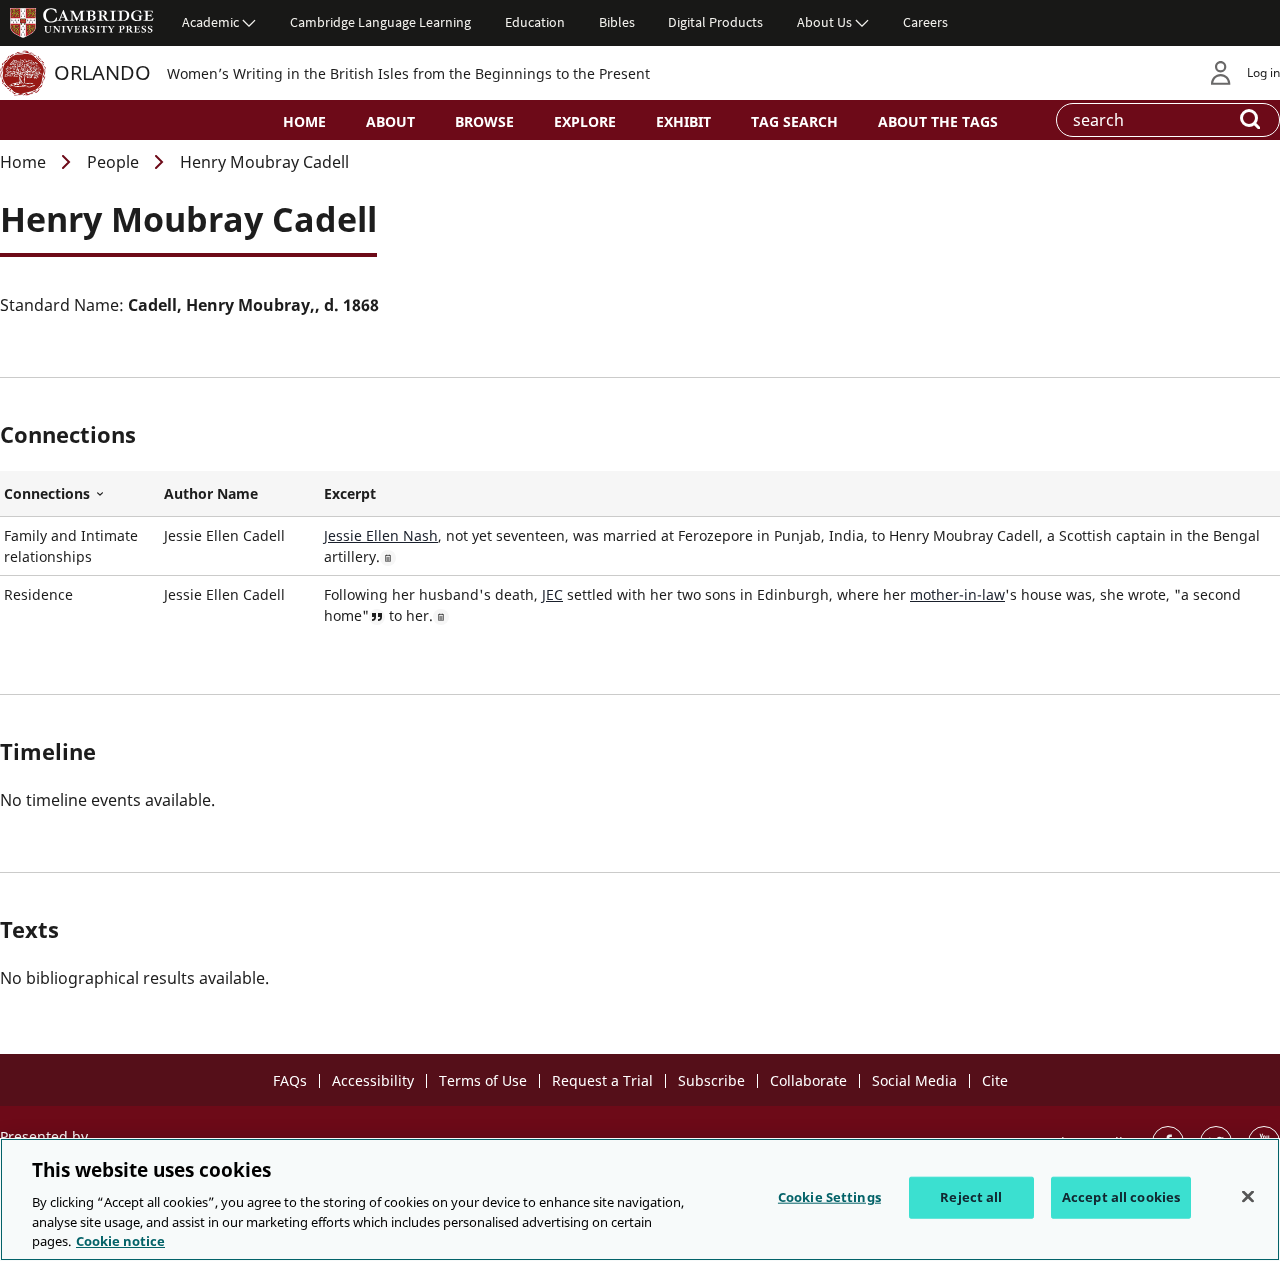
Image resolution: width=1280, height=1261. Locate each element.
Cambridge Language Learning (380, 22)
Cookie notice (120, 1240)
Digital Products (715, 22)
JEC (552, 594)
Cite (995, 1080)
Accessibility (373, 1080)
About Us (824, 22)
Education (535, 22)
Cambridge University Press (82, 22)
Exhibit (683, 121)
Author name (211, 493)
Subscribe (711, 1080)
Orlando (102, 72)
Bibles (617, 22)
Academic (210, 22)
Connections (80, 494)
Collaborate (808, 1080)
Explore (585, 121)
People (113, 162)
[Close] (1248, 1197)
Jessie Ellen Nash (381, 535)
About (390, 121)
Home (304, 121)
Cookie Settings (829, 1197)
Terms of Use (483, 1080)
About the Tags (938, 121)
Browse (484, 121)
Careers (925, 22)
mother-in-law (957, 594)
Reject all (971, 1197)
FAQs (290, 1080)
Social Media (914, 1080)
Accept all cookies (1121, 1197)
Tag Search (794, 121)
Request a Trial (602, 1080)
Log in (1263, 72)
